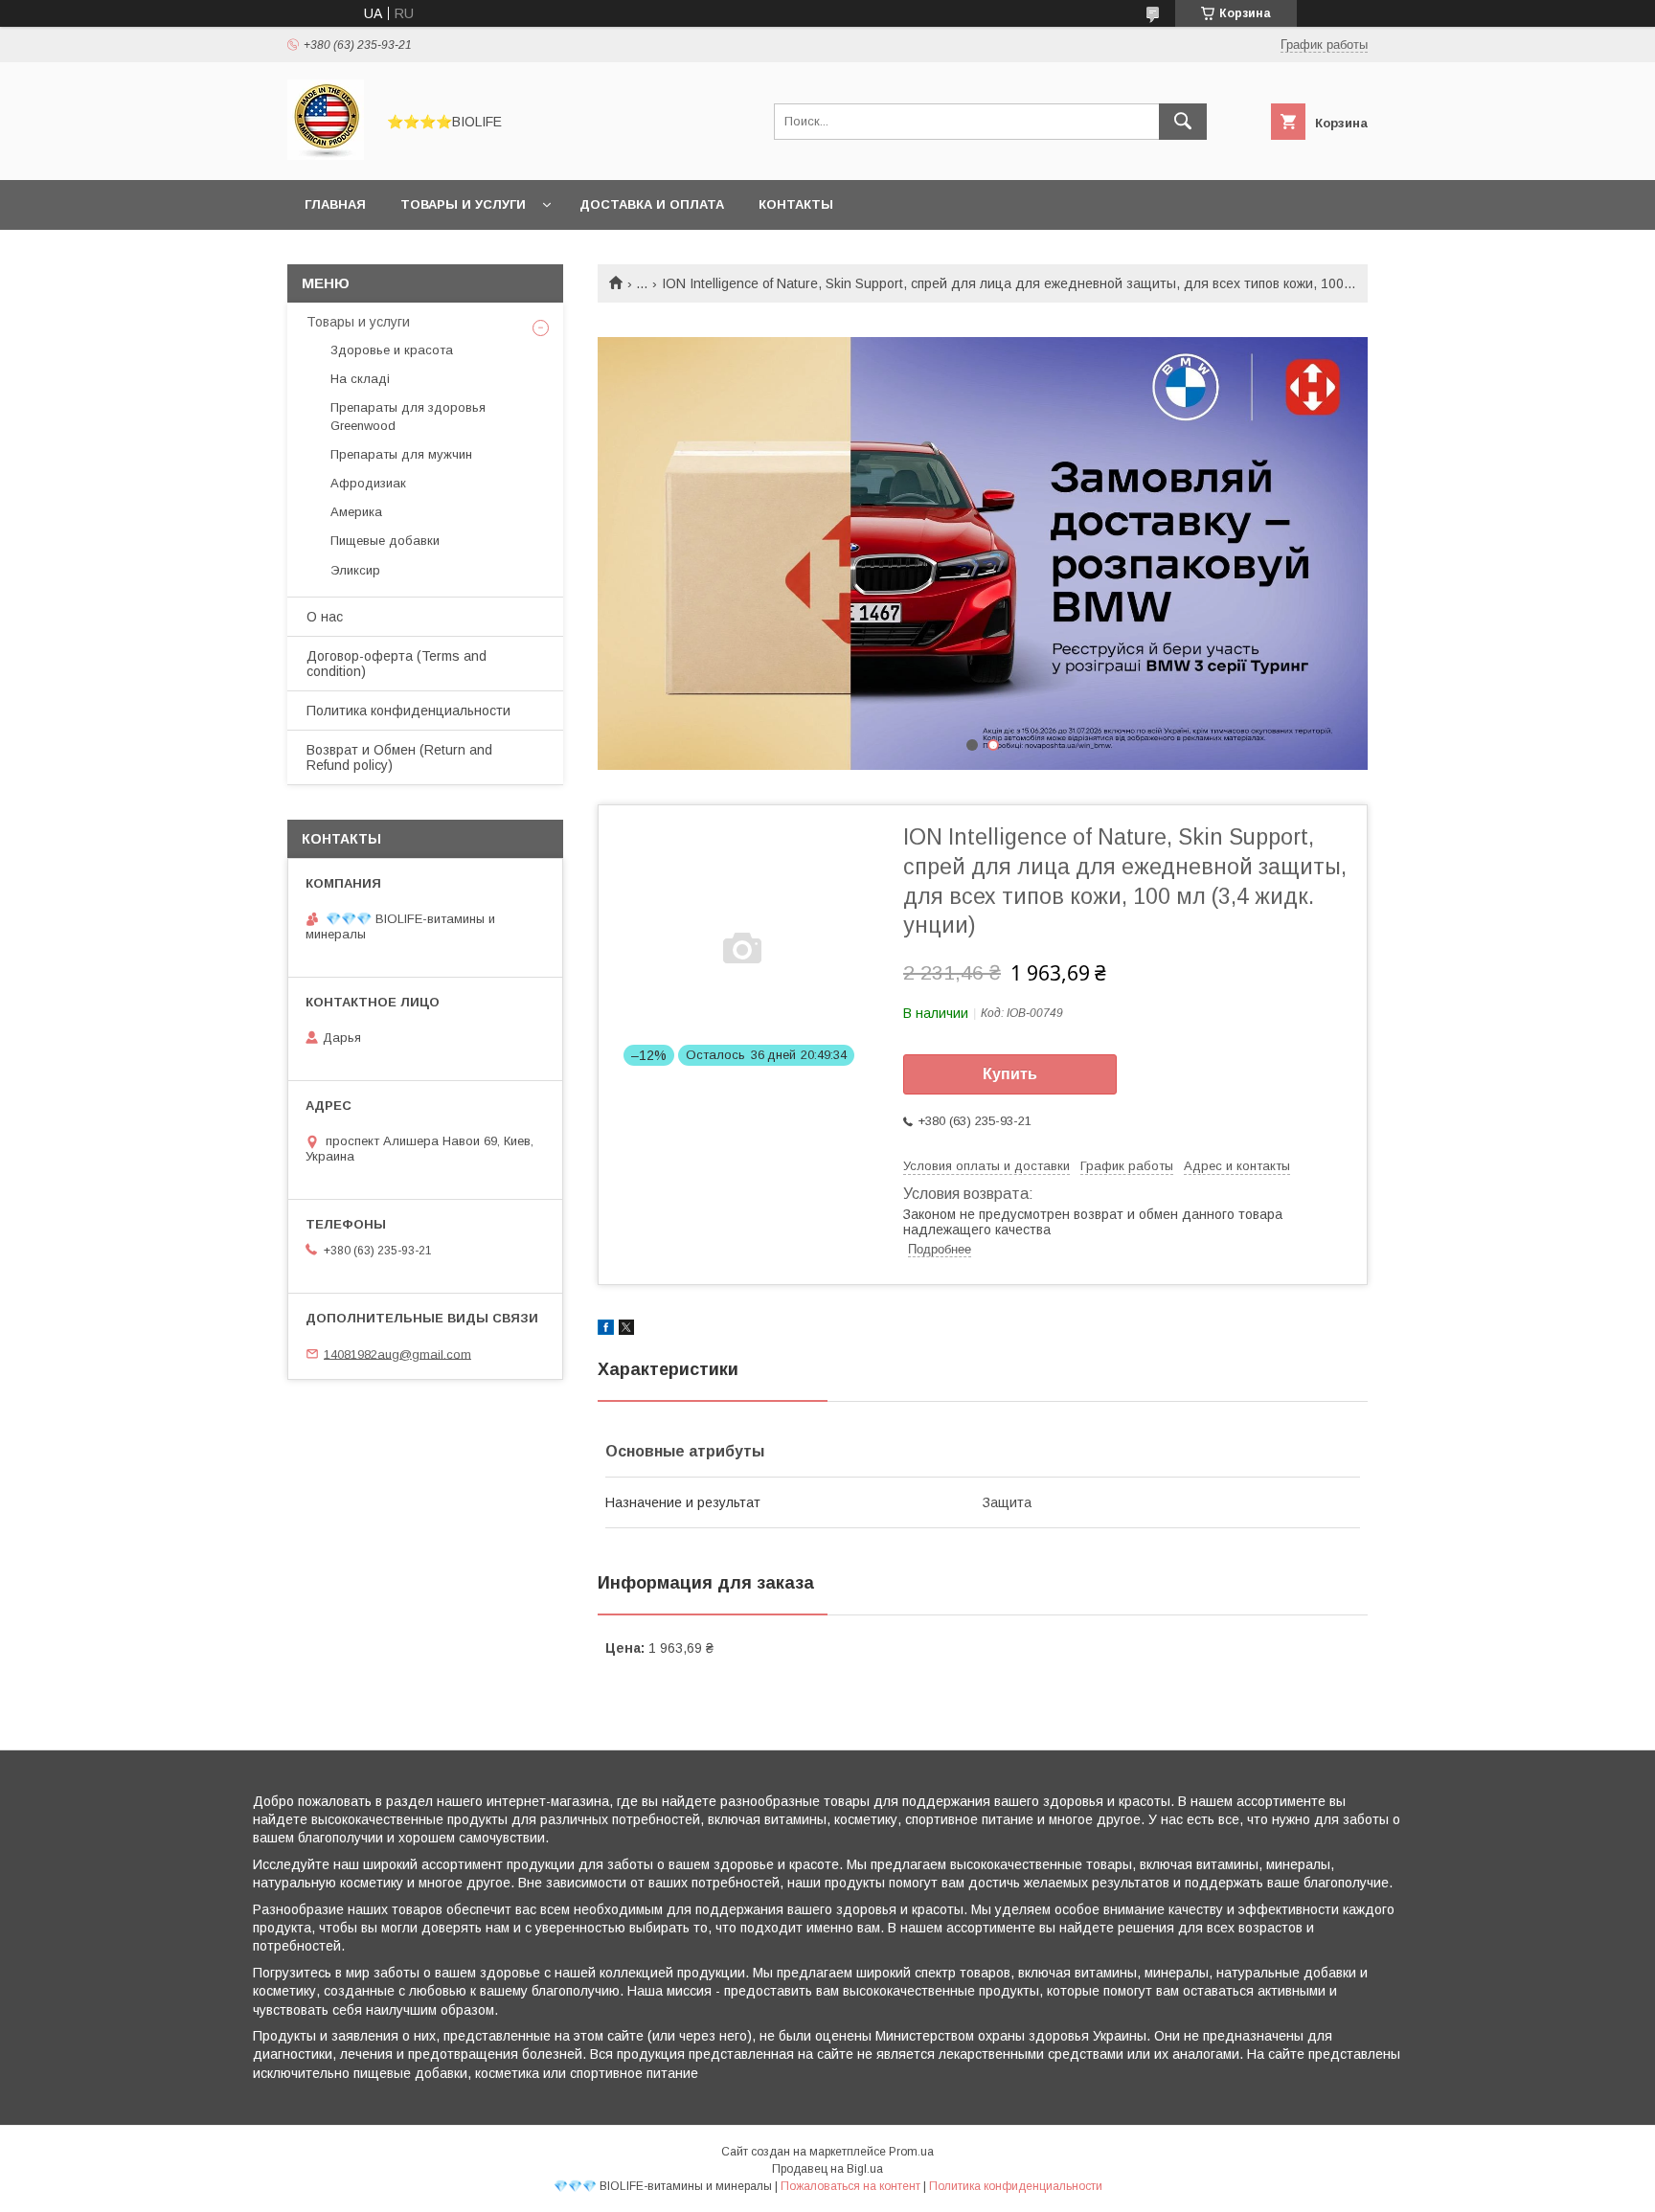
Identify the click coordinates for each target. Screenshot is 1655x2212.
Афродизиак (368, 483)
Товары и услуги (463, 204)
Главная (335, 204)
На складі (360, 379)
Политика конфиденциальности (408, 711)
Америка (356, 512)
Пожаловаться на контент (850, 2186)
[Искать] (1183, 122)
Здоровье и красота (392, 350)
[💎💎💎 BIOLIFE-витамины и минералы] (326, 155)
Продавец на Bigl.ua (827, 2169)
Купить (1010, 1074)
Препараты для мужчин (401, 454)
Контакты (796, 204)
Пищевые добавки (385, 541)
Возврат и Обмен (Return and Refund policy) (399, 757)
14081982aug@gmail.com (397, 1354)
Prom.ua (911, 2152)
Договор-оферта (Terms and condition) (397, 664)
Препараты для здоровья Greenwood (408, 416)
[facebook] (606, 1330)
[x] (626, 1330)
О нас (325, 617)
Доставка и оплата (652, 204)
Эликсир (355, 570)
